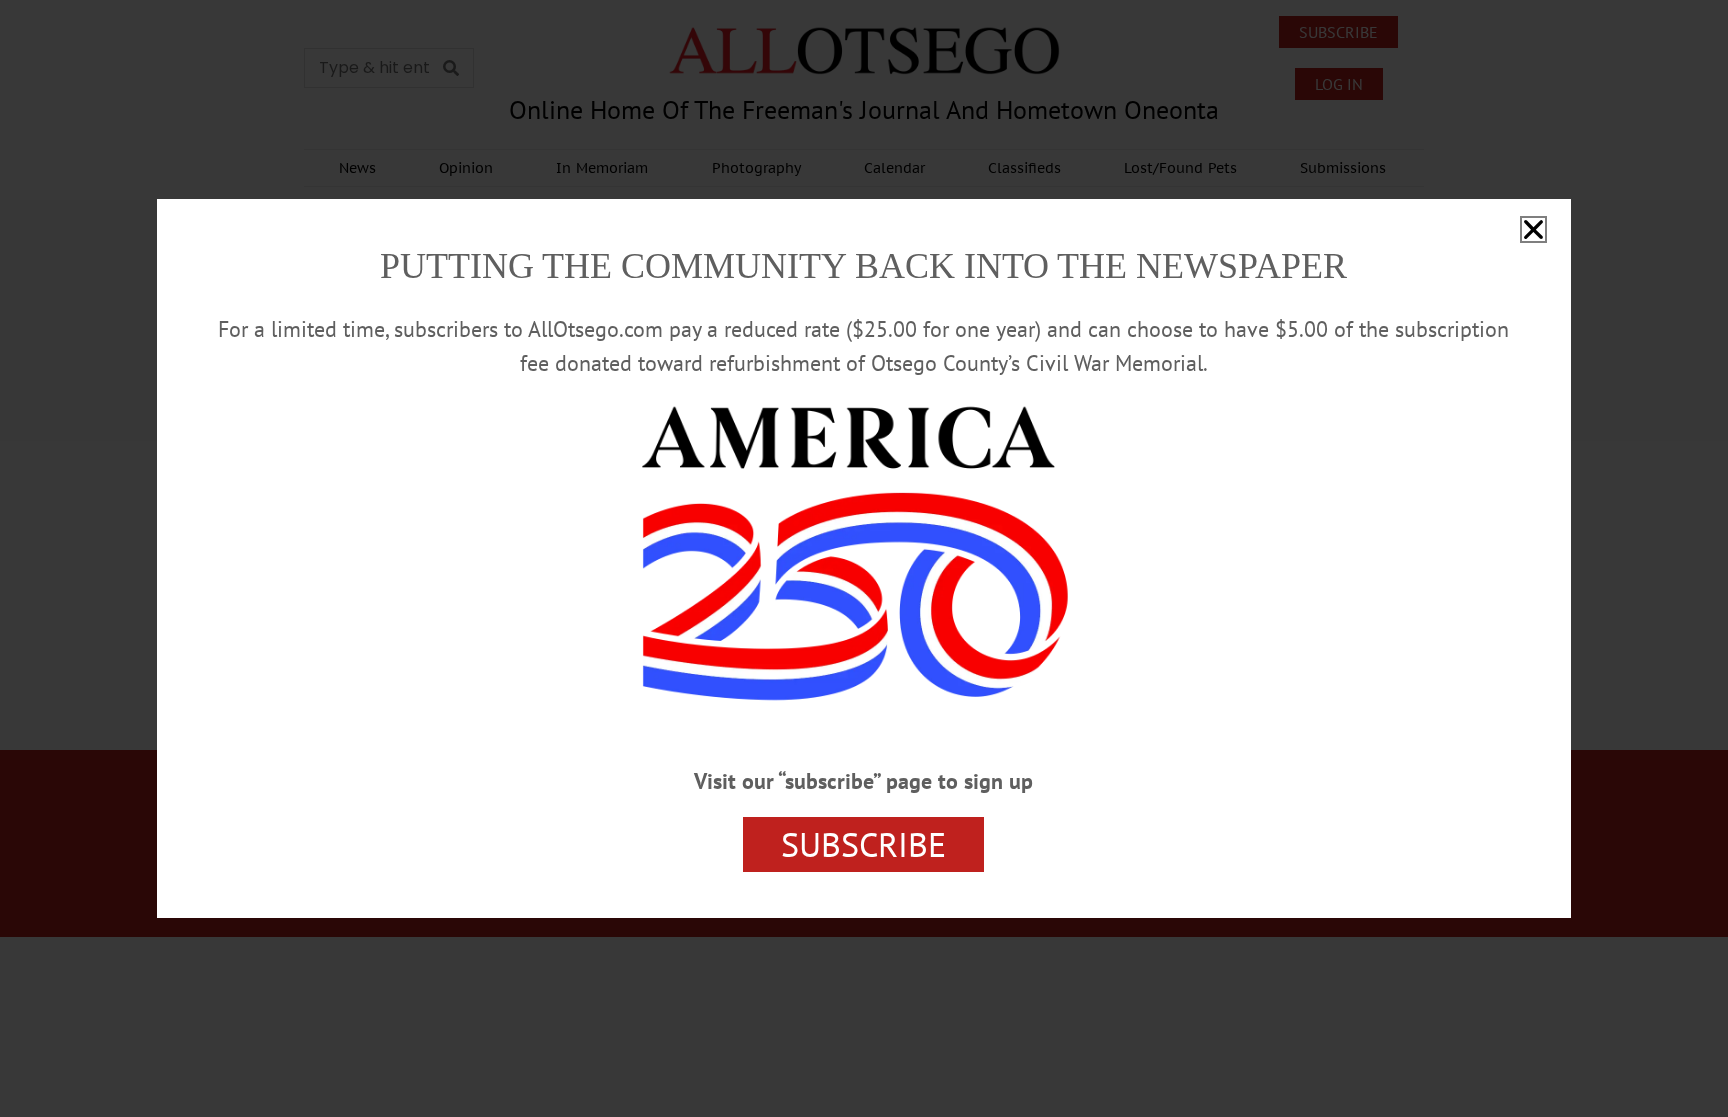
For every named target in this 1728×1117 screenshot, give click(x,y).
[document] (864, 558)
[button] (1533, 229)
